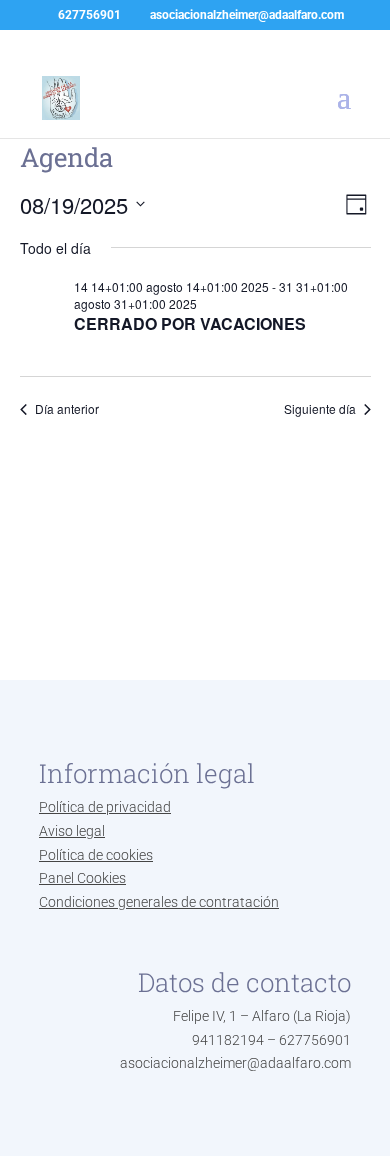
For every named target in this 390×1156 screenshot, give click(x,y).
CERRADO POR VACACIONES (190, 323)
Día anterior (67, 409)
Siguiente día (320, 409)
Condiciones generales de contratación (159, 902)
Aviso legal (72, 831)
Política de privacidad (105, 807)
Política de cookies (96, 855)
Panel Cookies (82, 878)
